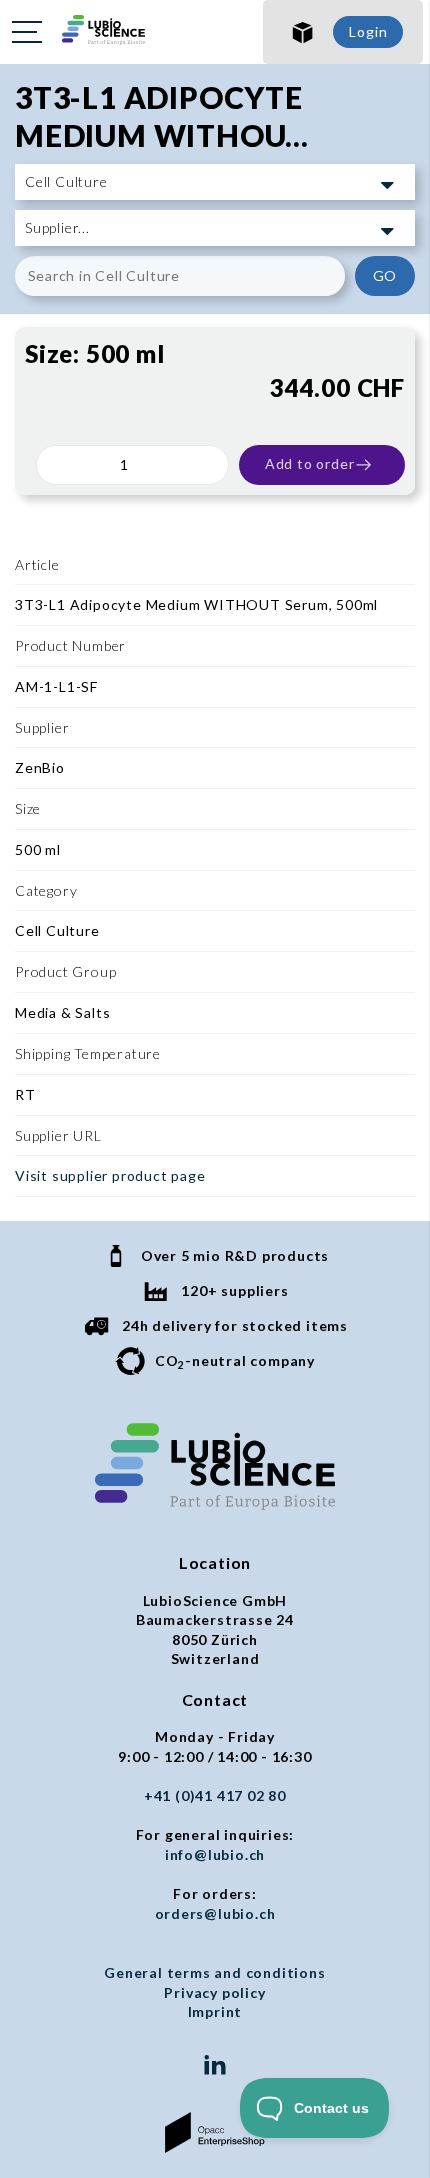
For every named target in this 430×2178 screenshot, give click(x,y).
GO (385, 275)
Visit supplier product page (110, 1175)
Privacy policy (214, 1992)
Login (368, 31)
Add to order (310, 463)
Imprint (215, 2011)
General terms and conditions (214, 1972)
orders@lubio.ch (215, 1913)
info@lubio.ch (215, 1854)
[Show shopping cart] (303, 32)
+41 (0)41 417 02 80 (215, 1795)
